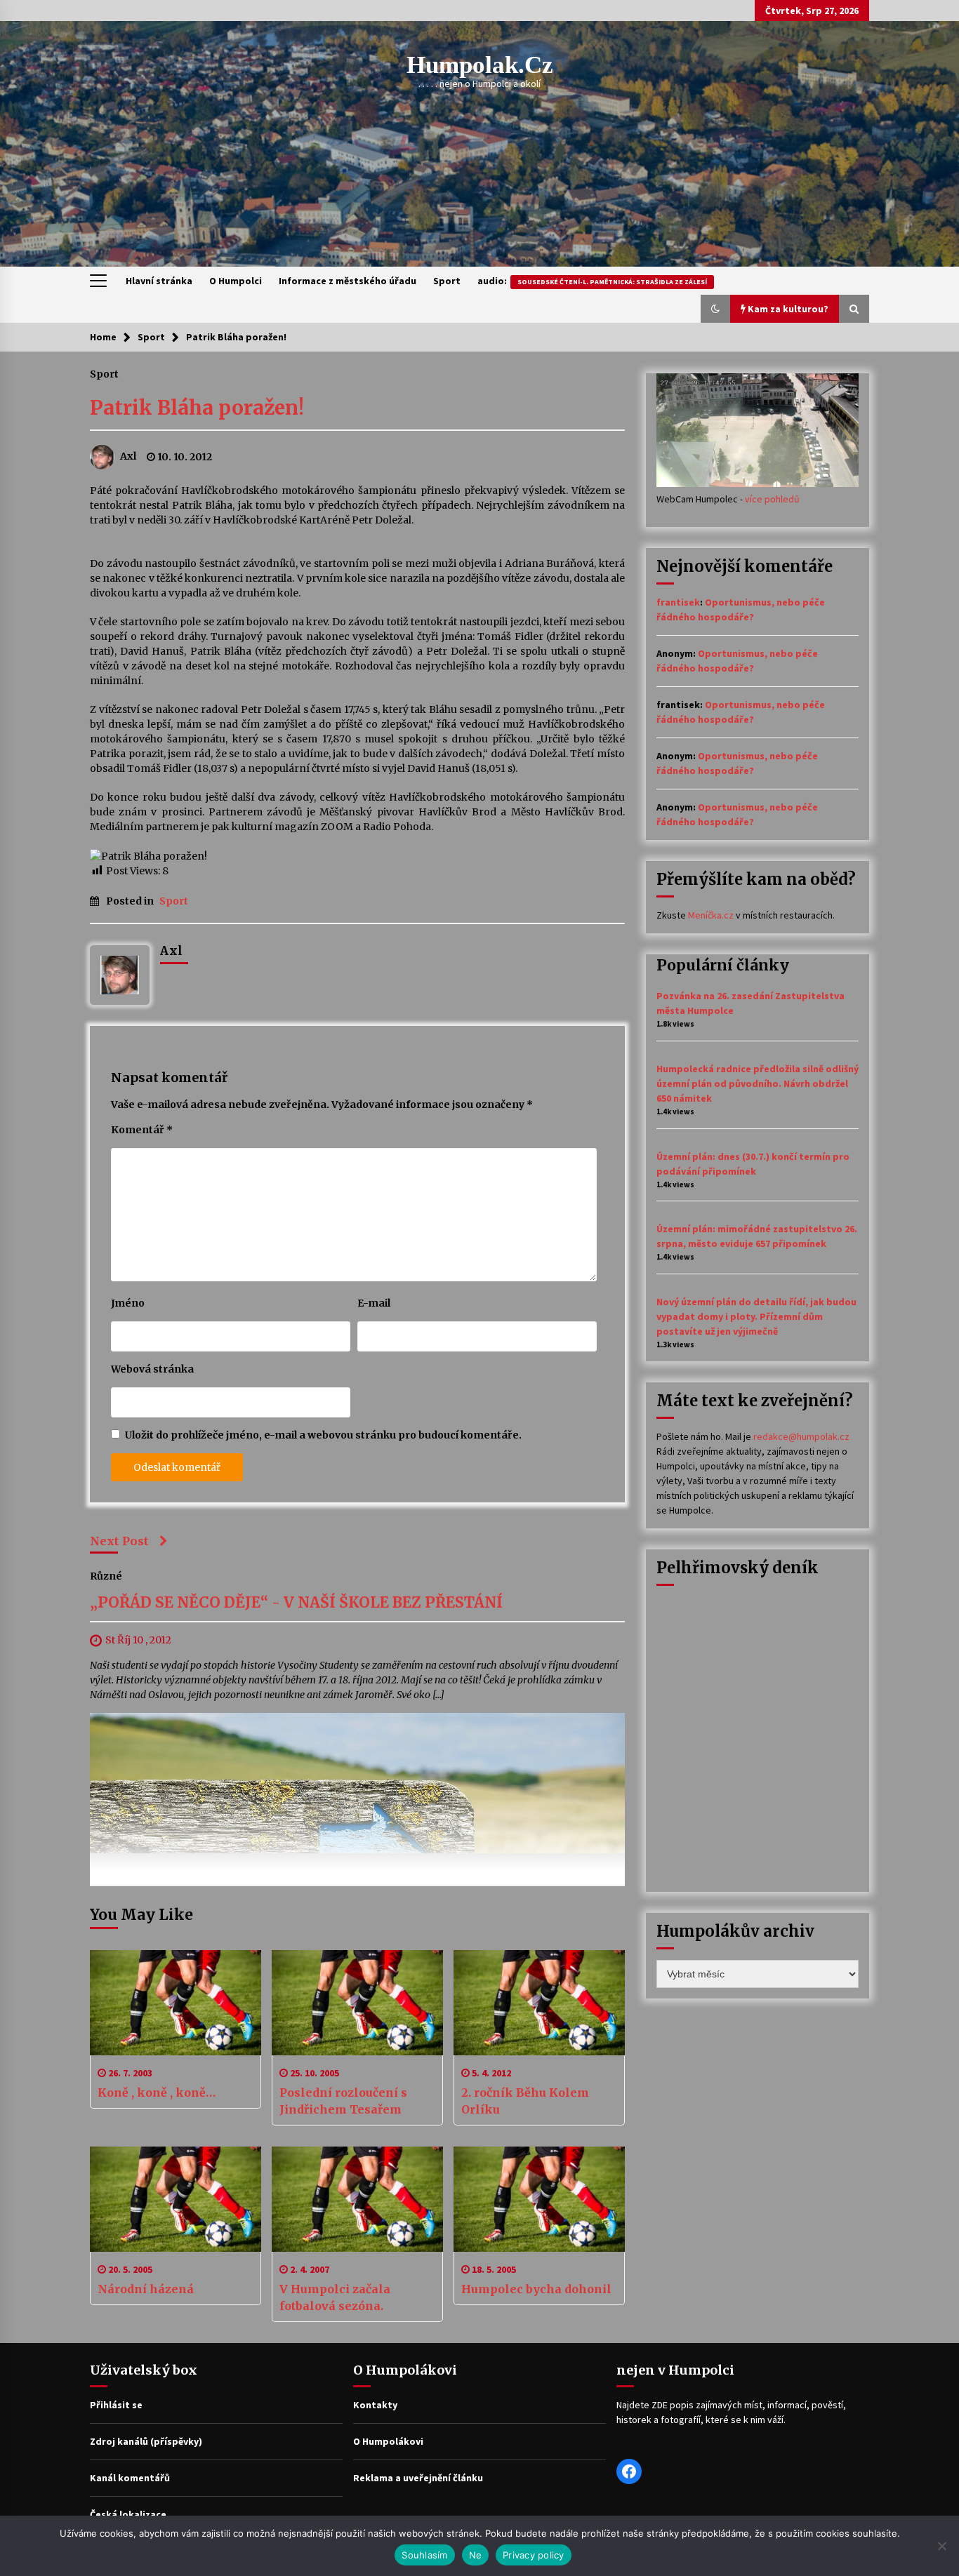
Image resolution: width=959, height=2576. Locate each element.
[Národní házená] (176, 2199)
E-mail (374, 1303)
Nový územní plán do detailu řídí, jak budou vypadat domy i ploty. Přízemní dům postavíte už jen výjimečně (756, 1316)
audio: (592, 281)
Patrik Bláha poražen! (197, 408)
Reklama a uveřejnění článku (418, 2478)
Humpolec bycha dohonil (536, 2289)
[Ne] (941, 2546)
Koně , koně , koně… (157, 2093)
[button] (715, 309)
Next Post (119, 1541)
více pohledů (772, 499)
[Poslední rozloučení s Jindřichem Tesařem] (357, 2003)
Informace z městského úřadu (348, 281)
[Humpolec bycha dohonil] (539, 2199)
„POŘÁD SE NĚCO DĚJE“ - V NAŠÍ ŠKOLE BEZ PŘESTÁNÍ (296, 1602)
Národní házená (146, 2289)
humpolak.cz (480, 65)
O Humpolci (236, 281)
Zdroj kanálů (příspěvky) (146, 2441)
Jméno (128, 1303)
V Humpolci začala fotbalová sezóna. (335, 2297)
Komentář (142, 1130)
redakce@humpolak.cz (801, 1436)
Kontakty (375, 2405)
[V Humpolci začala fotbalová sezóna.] (357, 2199)
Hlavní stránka (159, 281)
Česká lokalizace (128, 2514)
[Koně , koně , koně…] (176, 2003)
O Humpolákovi (388, 2441)
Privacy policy (534, 2555)
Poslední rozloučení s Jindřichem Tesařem (343, 2101)
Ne (476, 2555)
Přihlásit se (116, 2405)
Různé (106, 1575)
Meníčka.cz (711, 915)
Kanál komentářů (130, 2478)
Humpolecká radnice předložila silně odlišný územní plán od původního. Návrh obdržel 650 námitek (758, 1083)
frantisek (678, 602)
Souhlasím (424, 2555)
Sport (447, 281)
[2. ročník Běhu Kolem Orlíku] (539, 2003)
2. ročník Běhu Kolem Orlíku (525, 2101)
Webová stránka (152, 1369)
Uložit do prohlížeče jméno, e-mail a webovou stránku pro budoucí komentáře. (323, 1435)
